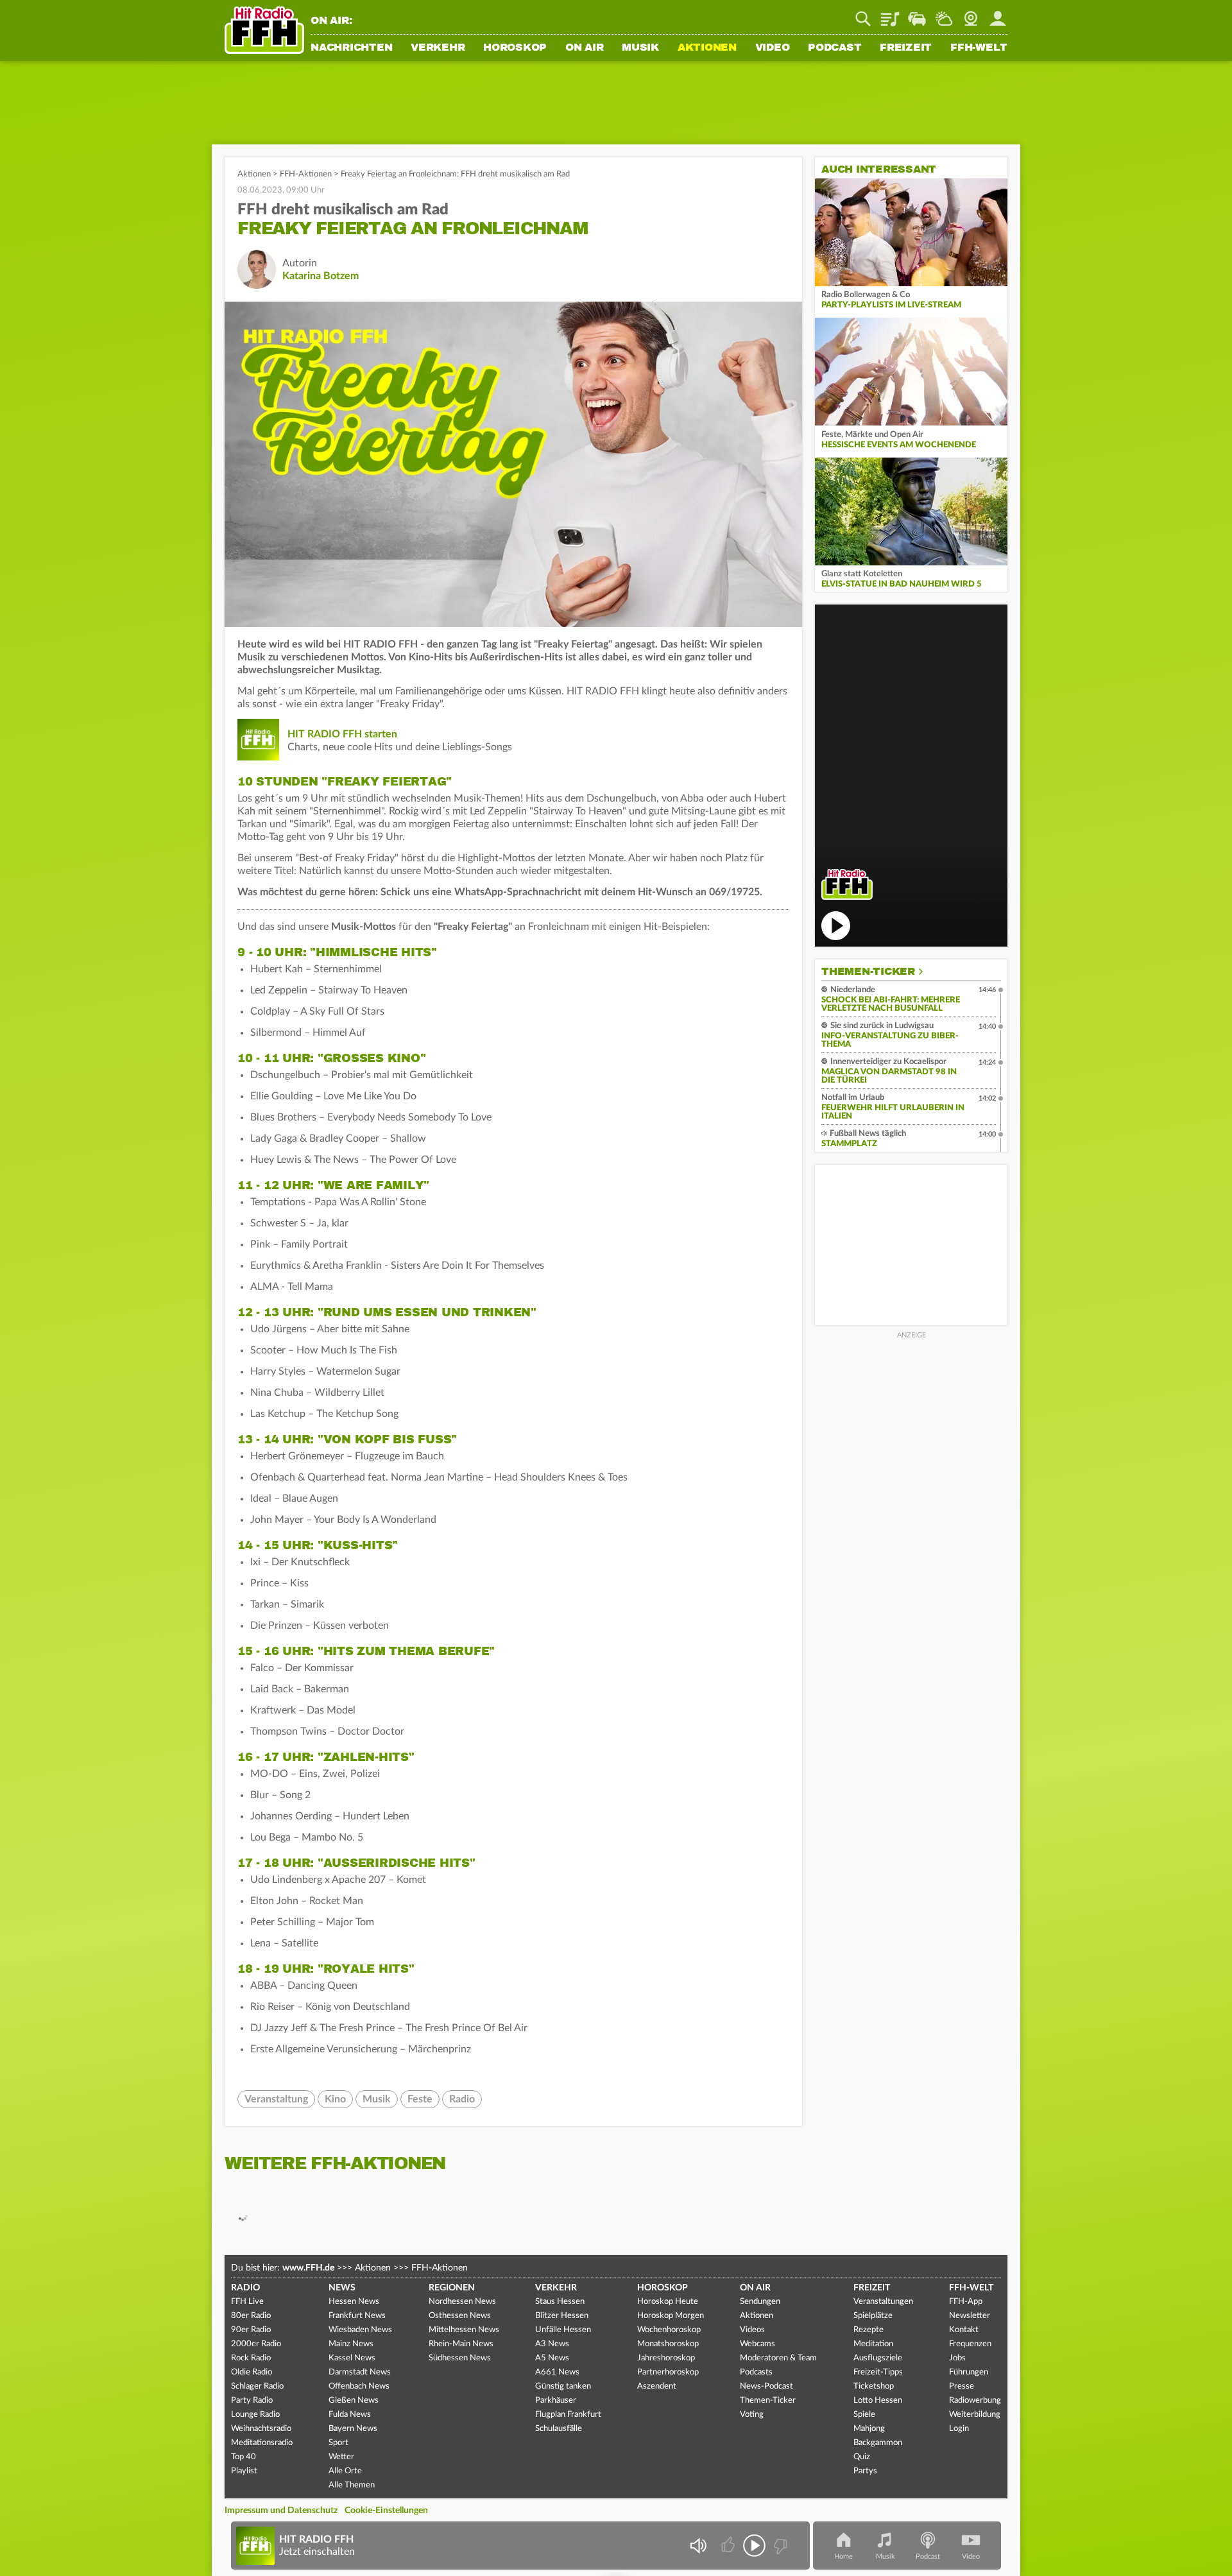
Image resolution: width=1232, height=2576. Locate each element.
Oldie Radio (252, 2372)
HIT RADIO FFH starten (342, 734)
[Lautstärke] (698, 2546)
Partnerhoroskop (668, 2372)
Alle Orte (345, 2471)
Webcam (971, 14)
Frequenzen (970, 2344)
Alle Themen (352, 2485)
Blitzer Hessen (562, 2316)
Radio (462, 2099)
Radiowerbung (975, 2400)
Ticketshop (874, 2386)
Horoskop (515, 48)
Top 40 (244, 2457)
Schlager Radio (257, 2386)
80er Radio (251, 2316)
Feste (420, 2099)
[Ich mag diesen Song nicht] (779, 2546)
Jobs (957, 2358)
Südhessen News (460, 2358)
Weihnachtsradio (261, 2429)
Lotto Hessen (878, 2400)
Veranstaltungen (883, 2302)
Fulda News (350, 2415)
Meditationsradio (262, 2443)
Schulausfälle (559, 2429)
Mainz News (351, 2344)
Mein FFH (998, 14)
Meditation (873, 2344)
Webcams (757, 2344)
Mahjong (869, 2429)
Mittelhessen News (464, 2330)
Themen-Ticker (868, 972)
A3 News (552, 2344)
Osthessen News (460, 2316)
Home (843, 2556)
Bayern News (353, 2429)
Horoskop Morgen (671, 2316)
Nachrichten (351, 48)
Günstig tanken (563, 2386)
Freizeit (906, 48)
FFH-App (966, 2302)
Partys (865, 2471)
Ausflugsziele (878, 2358)
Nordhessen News (462, 2302)
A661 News (557, 2372)
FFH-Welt (979, 48)
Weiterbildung (975, 2415)
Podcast (834, 48)
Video (773, 48)
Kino (335, 2099)
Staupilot (917, 14)
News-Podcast (766, 2386)
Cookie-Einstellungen (386, 2511)
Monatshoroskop (668, 2344)
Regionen (452, 2288)
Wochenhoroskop (669, 2330)
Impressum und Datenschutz (281, 2511)
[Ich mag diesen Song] (729, 2546)
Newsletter (970, 2316)
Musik (640, 48)
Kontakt (964, 2330)
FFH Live (247, 2302)
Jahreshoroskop (666, 2358)
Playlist (890, 14)
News (342, 2288)
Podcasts (756, 2372)
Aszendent (657, 2386)
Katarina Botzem (321, 276)
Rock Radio (251, 2358)
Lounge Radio (255, 2415)
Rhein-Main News (461, 2344)
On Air (585, 48)
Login (959, 2429)
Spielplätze (873, 2316)
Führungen (969, 2372)
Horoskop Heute (668, 2302)
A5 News (552, 2358)
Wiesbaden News (360, 2330)
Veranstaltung (276, 2099)
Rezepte (868, 2330)
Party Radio (252, 2400)
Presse (962, 2386)
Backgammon (878, 2443)
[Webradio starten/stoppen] (754, 2546)
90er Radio (251, 2330)
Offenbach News (359, 2386)
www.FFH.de (308, 2268)
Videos (752, 2330)
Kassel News (352, 2358)
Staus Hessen (560, 2302)
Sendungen (760, 2302)
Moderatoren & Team (778, 2358)
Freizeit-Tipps (878, 2372)
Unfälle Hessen (563, 2330)
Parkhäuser (556, 2400)
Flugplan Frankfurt (568, 2415)
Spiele (864, 2415)
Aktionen (707, 48)
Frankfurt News (357, 2316)
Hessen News (354, 2302)
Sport (338, 2443)
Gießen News (354, 2400)
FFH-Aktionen (306, 174)
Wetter (944, 14)
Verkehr (438, 48)
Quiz (862, 2457)
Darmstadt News (360, 2372)
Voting (752, 2415)
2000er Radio (256, 2344)
